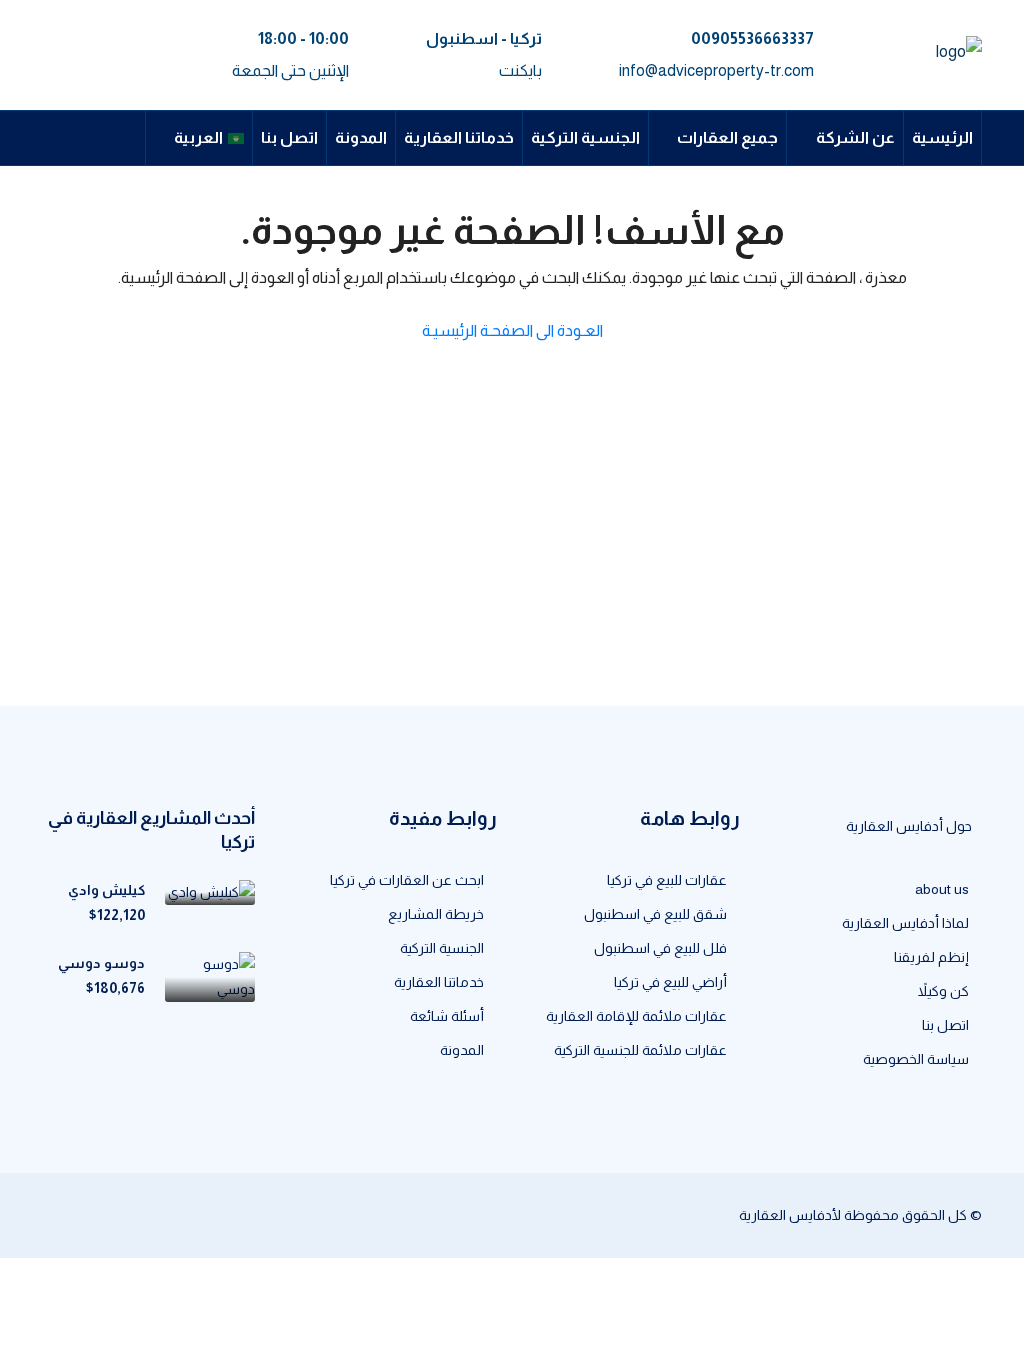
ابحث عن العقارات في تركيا (407, 880)
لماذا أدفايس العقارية (905, 923)
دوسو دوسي (101, 963)
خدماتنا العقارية (459, 137)
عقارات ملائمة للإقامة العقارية (636, 1016)
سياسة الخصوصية (916, 1059)
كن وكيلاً (943, 991)
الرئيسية (942, 137)
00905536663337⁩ (752, 38)
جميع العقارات (727, 137)
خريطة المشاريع (436, 914)
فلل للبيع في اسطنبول (660, 948)
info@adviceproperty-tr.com (716, 70)
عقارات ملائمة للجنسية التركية (640, 1050)
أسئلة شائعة (447, 1016)
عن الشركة (855, 137)
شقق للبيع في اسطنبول (655, 914)
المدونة (361, 137)
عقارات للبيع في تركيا (667, 880)
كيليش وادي (106, 890)
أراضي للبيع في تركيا (670, 982)
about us (942, 889)
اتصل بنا (289, 137)
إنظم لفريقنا (931, 957)
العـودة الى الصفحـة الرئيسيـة (512, 330)
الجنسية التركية (585, 137)
